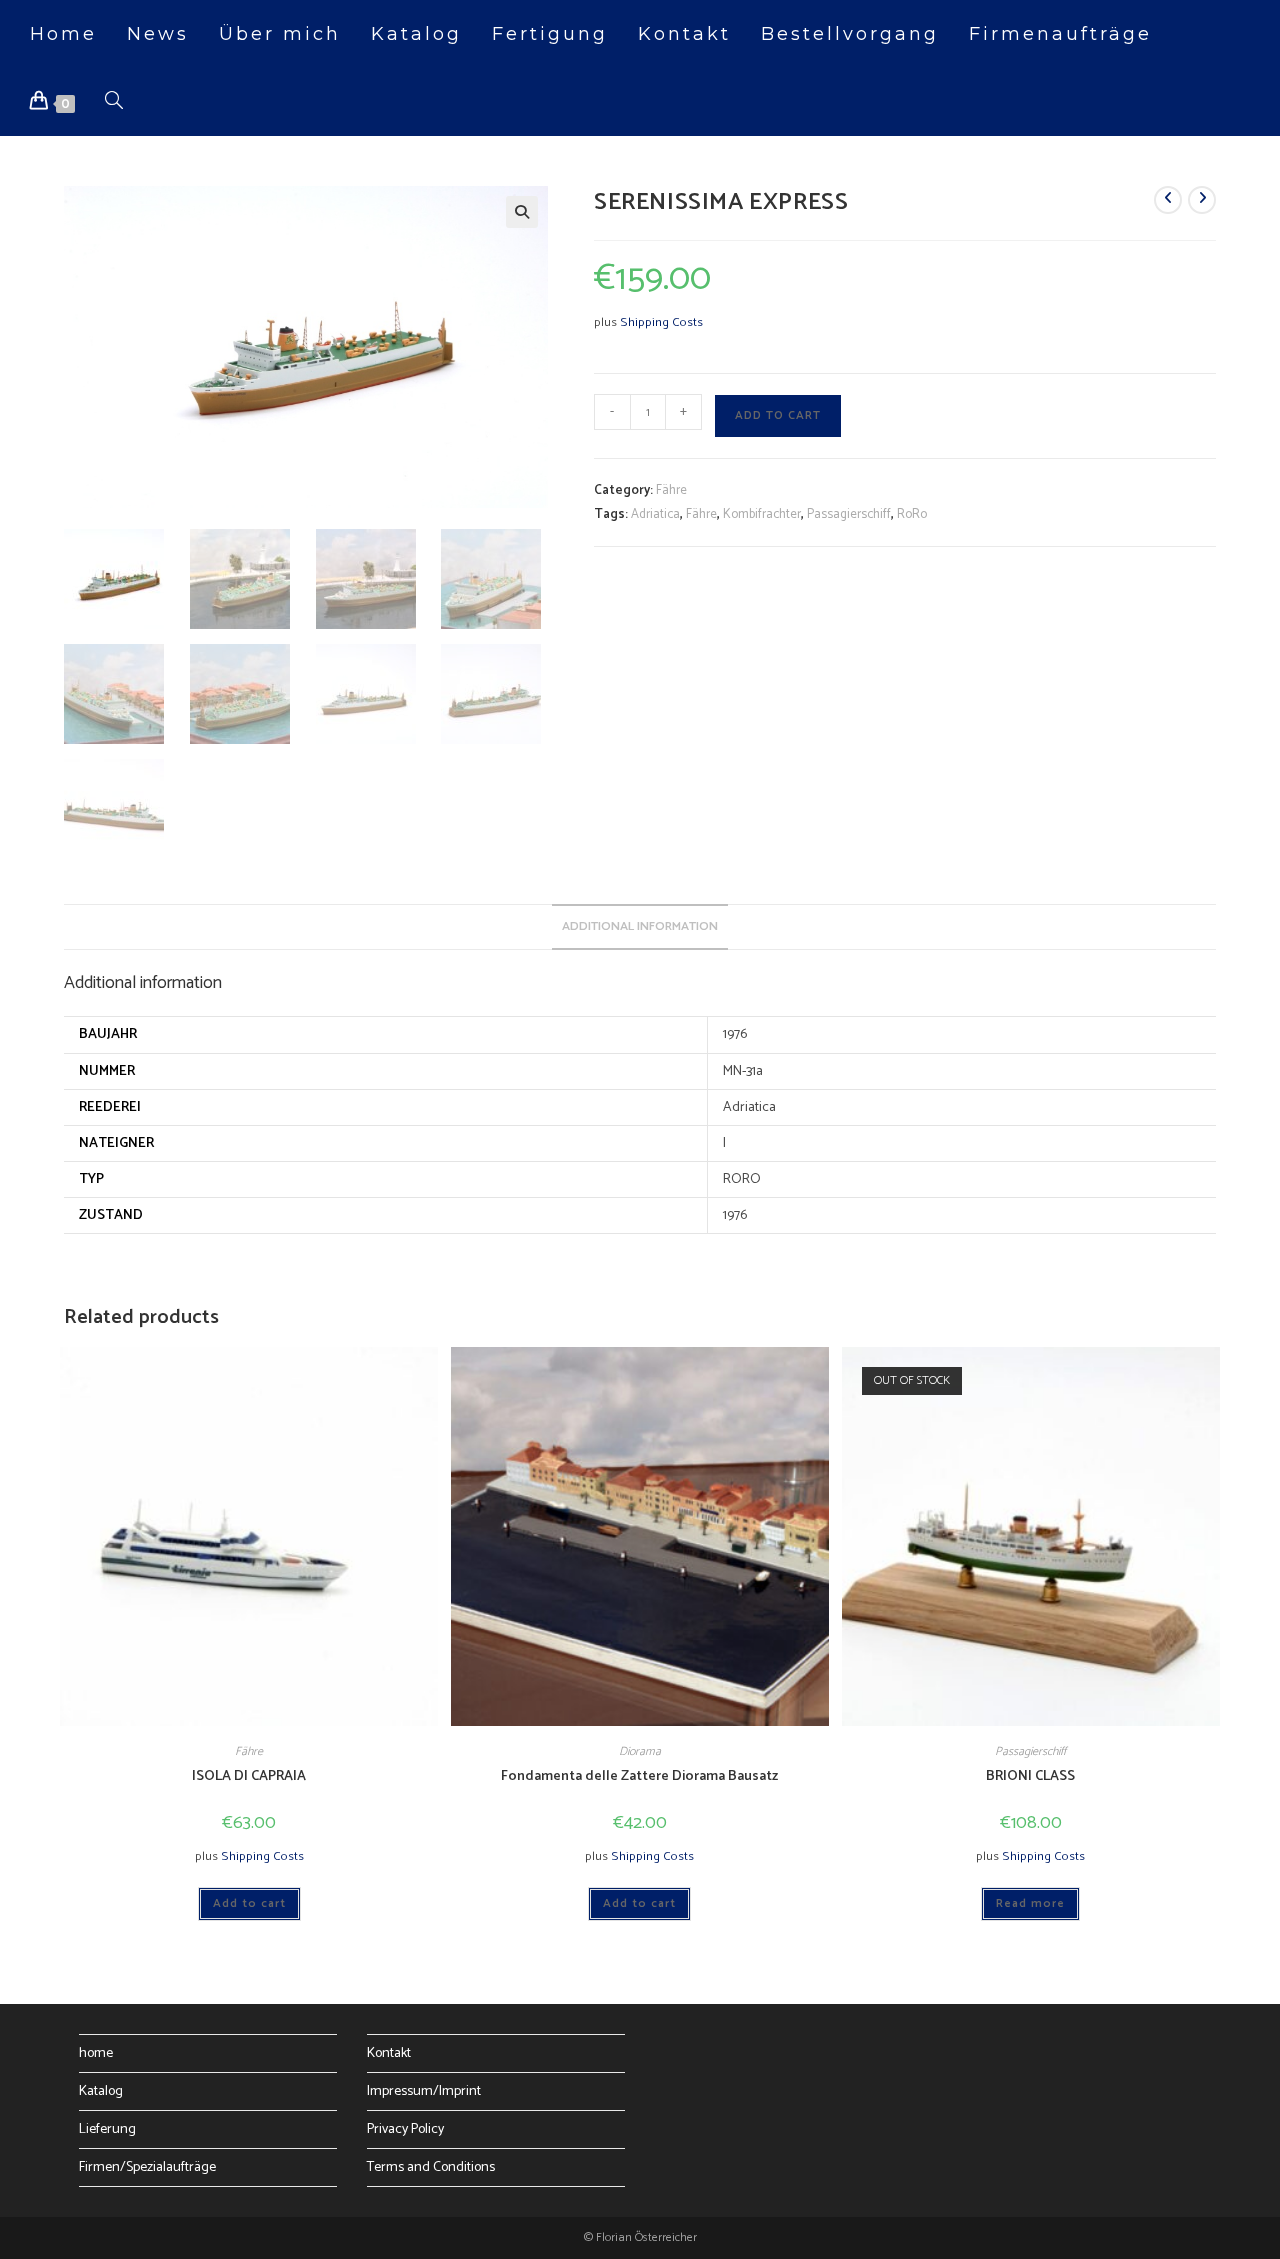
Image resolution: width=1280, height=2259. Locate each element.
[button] (522, 212)
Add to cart (778, 415)
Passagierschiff (849, 514)
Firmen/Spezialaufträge (147, 2167)
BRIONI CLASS (1030, 1776)
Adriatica (655, 514)
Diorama (640, 1751)
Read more (1030, 1903)
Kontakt (389, 2053)
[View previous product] (1168, 200)
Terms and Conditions (431, 2167)
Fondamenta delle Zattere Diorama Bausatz (639, 1776)
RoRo (912, 514)
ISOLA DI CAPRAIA (249, 1776)
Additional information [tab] (640, 926)
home (96, 2053)
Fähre (671, 490)
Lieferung (107, 2129)
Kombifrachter (762, 514)
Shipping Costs (661, 322)
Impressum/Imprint (424, 2091)
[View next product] (1202, 200)
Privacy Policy (405, 2129)
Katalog (101, 2091)
